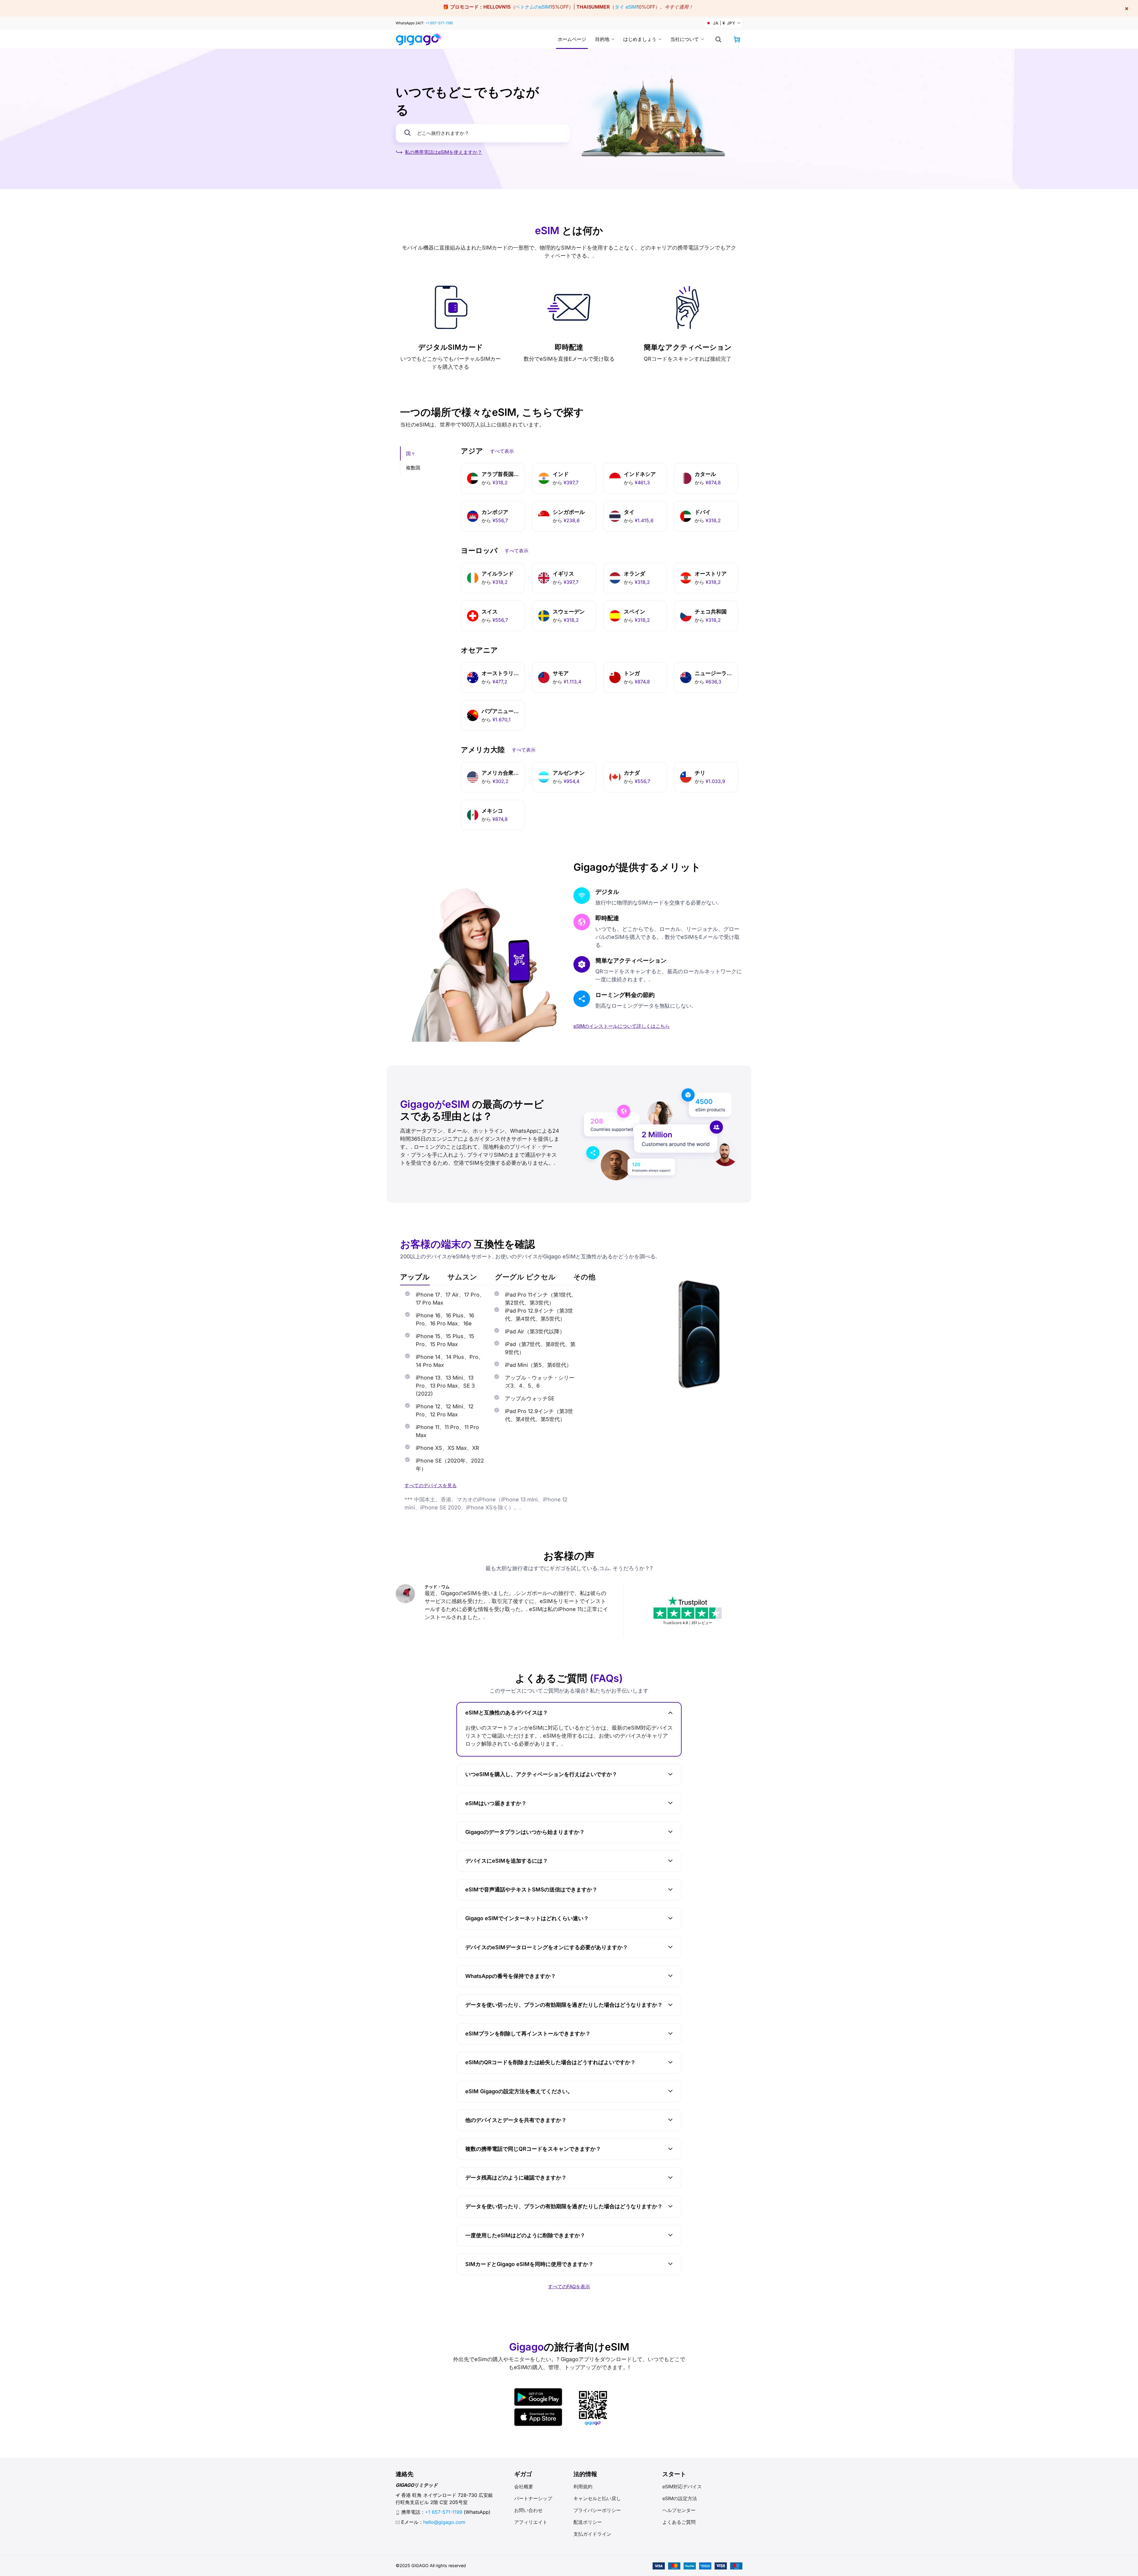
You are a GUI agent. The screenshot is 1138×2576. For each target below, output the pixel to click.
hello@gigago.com (444, 2522)
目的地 (602, 39)
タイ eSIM (626, 7)
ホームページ (572, 39)
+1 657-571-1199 (439, 23)
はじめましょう (640, 39)
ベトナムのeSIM (533, 7)
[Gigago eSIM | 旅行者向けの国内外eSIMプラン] (419, 39)
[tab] (415, 1277)
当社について (685, 39)
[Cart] (737, 39)
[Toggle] (670, 1713)
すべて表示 (502, 451)
